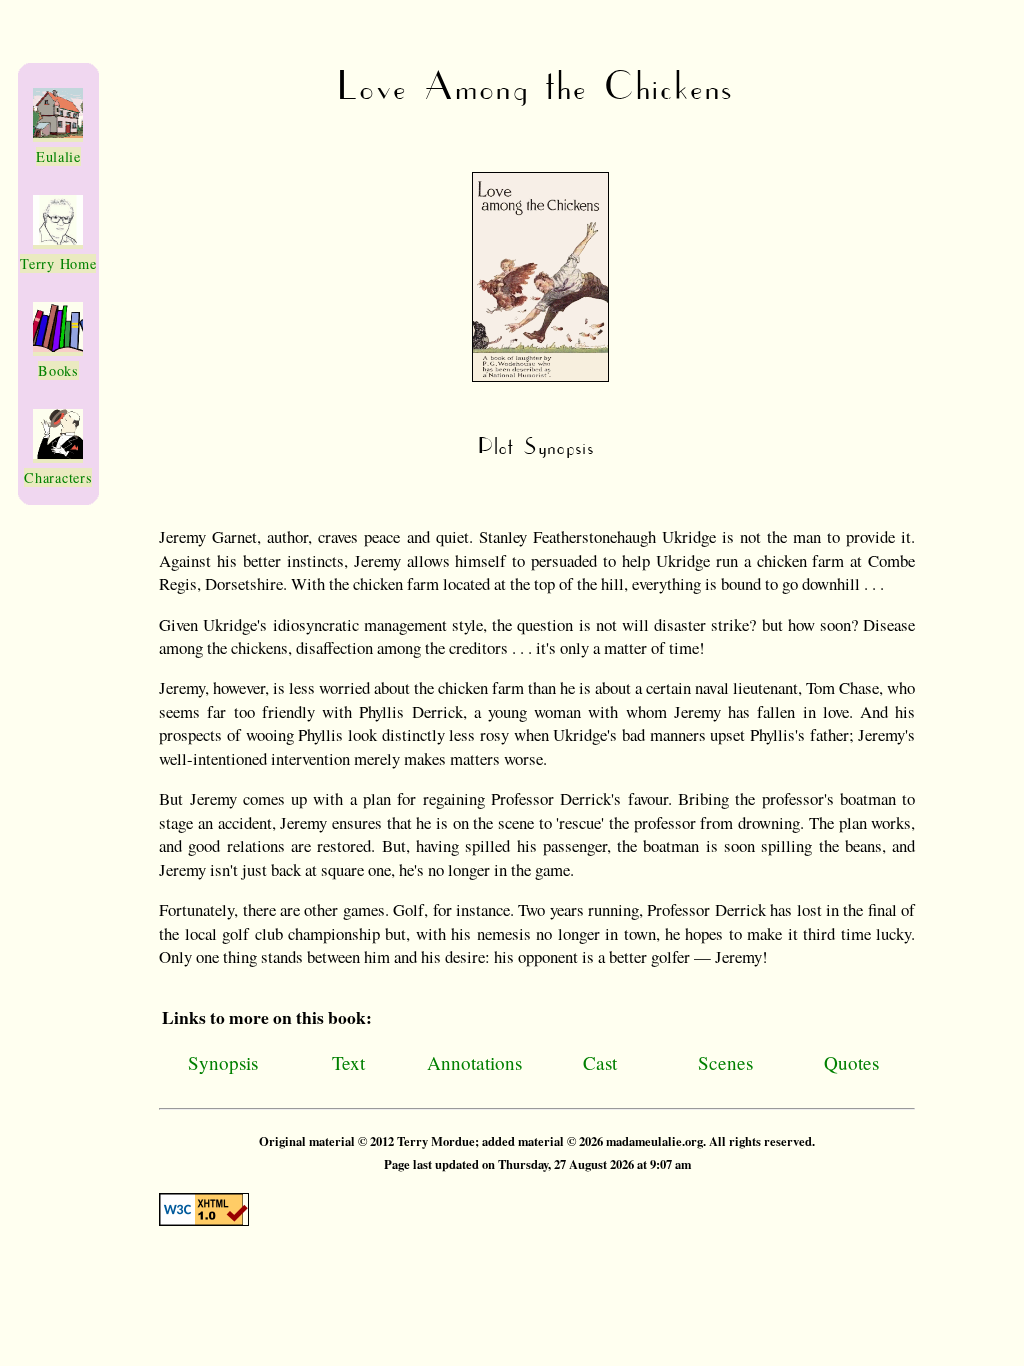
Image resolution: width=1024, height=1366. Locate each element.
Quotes (851, 1062)
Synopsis (223, 1062)
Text (348, 1062)
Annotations (474, 1062)
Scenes (725, 1062)
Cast (600, 1062)
